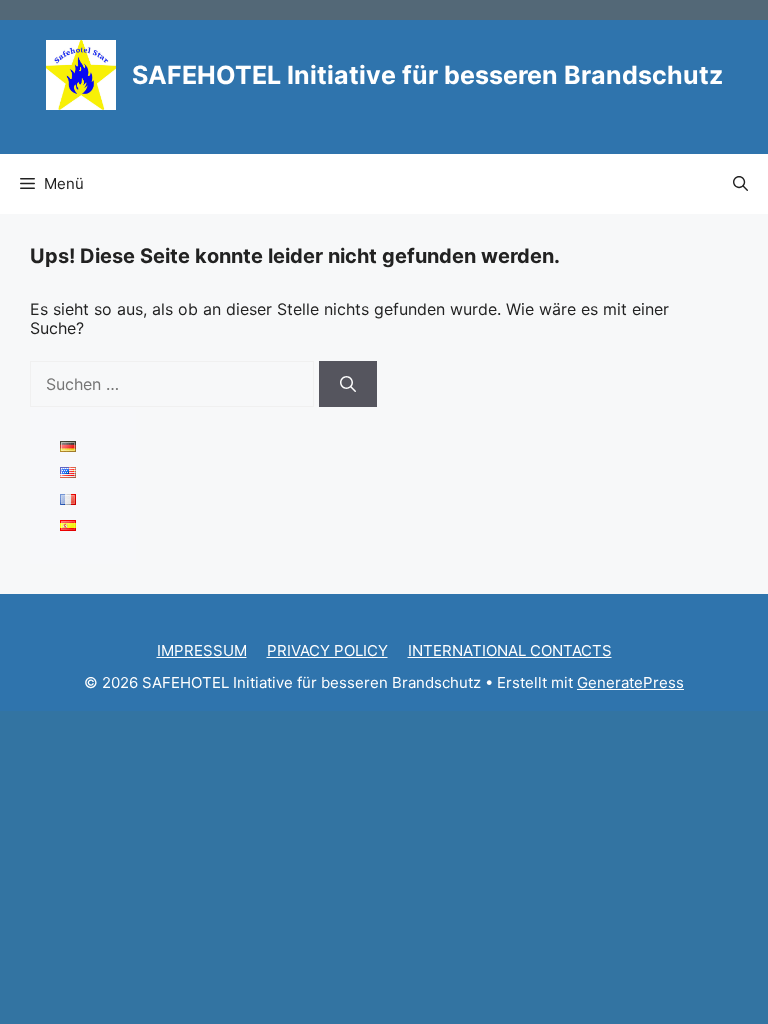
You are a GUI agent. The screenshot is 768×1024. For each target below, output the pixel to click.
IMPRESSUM (202, 650)
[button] (740, 184)
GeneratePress (630, 682)
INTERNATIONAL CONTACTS (510, 650)
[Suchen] (348, 384)
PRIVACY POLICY (327, 650)
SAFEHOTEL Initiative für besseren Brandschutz (427, 75)
